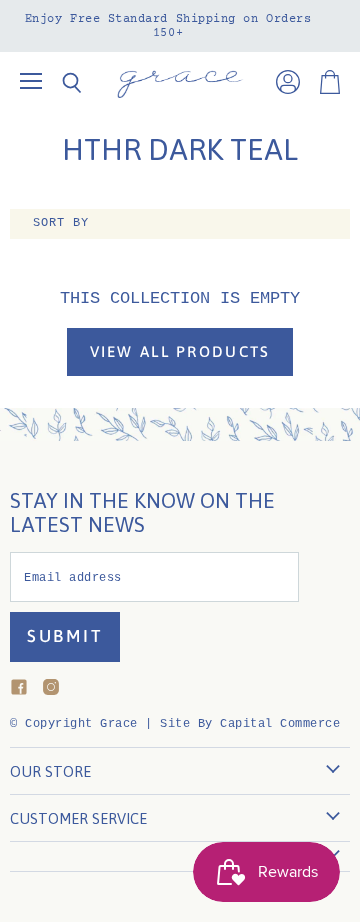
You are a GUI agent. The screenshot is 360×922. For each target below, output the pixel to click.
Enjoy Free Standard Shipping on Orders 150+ (168, 26)
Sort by (61, 223)
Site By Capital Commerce (250, 724)
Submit (65, 636)
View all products (180, 351)
